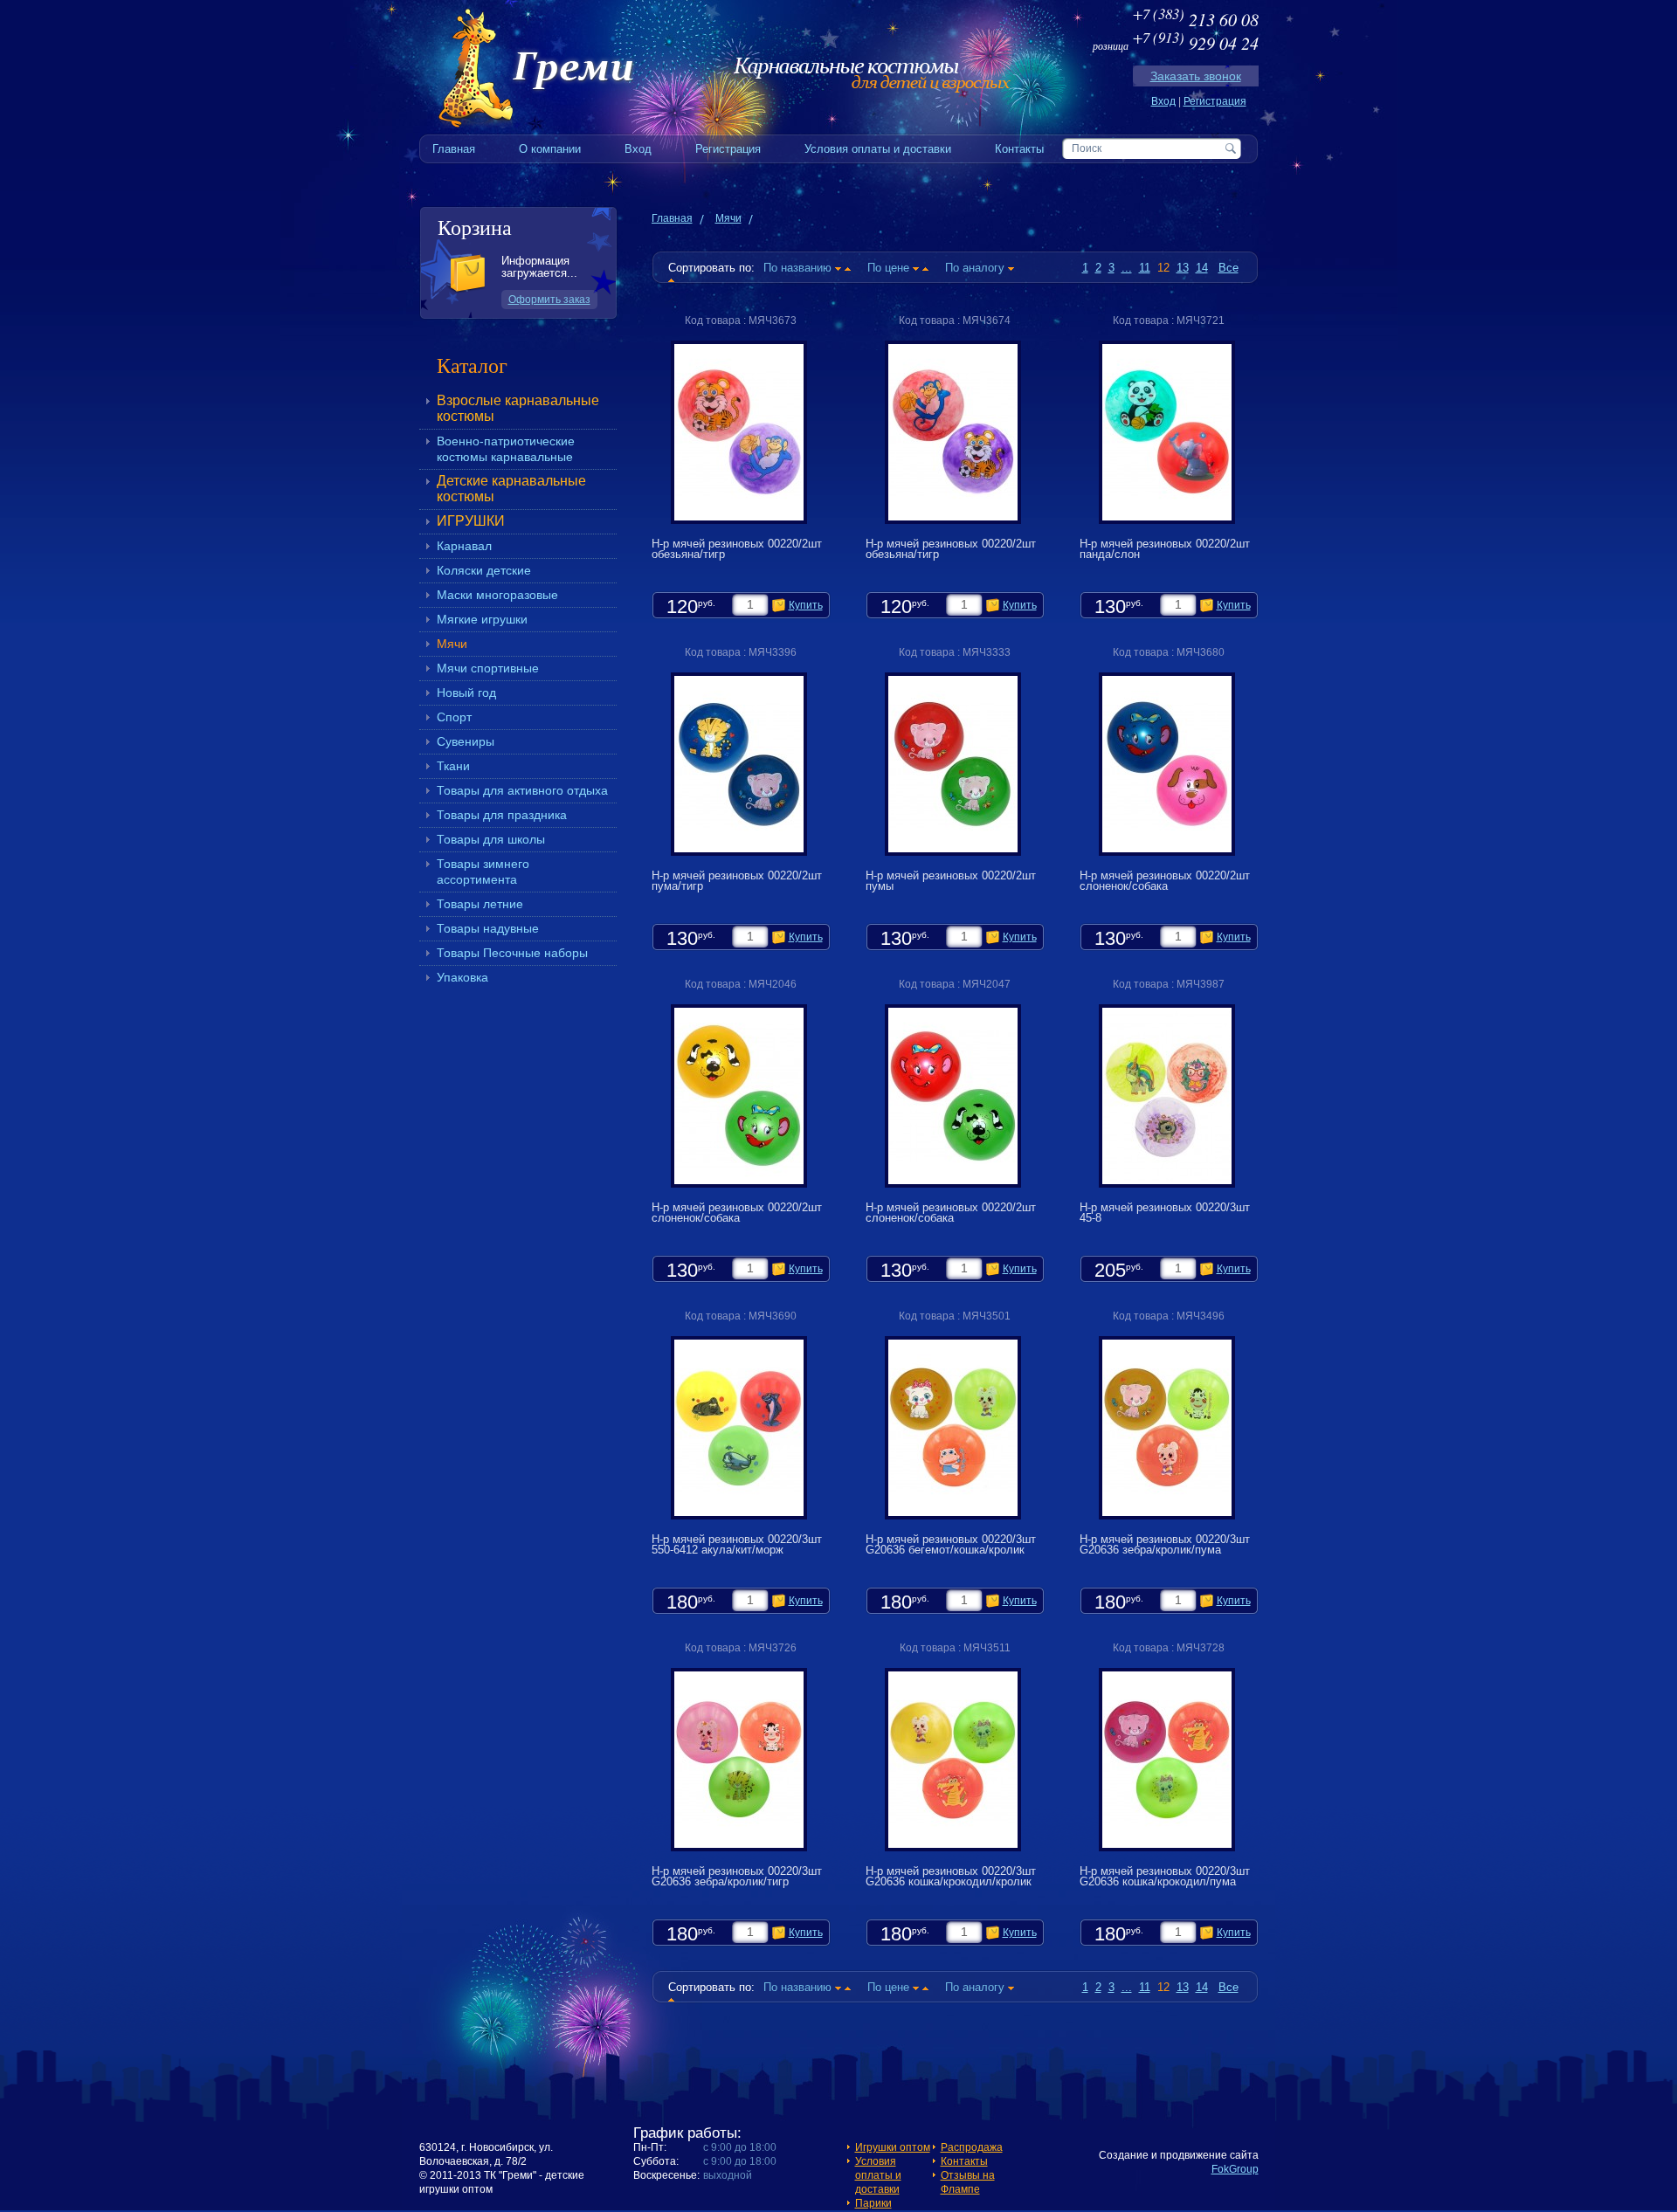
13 (1183, 268)
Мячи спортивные (488, 668)
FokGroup (1235, 2169)
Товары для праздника (502, 815)
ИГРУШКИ (471, 521)
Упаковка (462, 977)
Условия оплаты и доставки (878, 2175)
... (1127, 268)
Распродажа (972, 2147)
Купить (806, 605)
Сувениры (466, 741)
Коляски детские (484, 570)
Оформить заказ (549, 300)
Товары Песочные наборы (512, 953)
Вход (1163, 101)
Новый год (466, 693)
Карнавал (464, 546)
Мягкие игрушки (482, 619)
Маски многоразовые (497, 595)
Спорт (454, 717)
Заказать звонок (1196, 76)
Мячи (452, 644)
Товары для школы (491, 839)
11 (1145, 268)
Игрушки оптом (893, 2147)
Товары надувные (488, 928)
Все (1228, 268)
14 (1202, 268)
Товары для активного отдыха (522, 790)
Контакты (964, 2161)
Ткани (453, 766)
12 (1163, 268)
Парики (873, 2203)
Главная (672, 218)
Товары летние (480, 904)
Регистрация (1215, 101)
